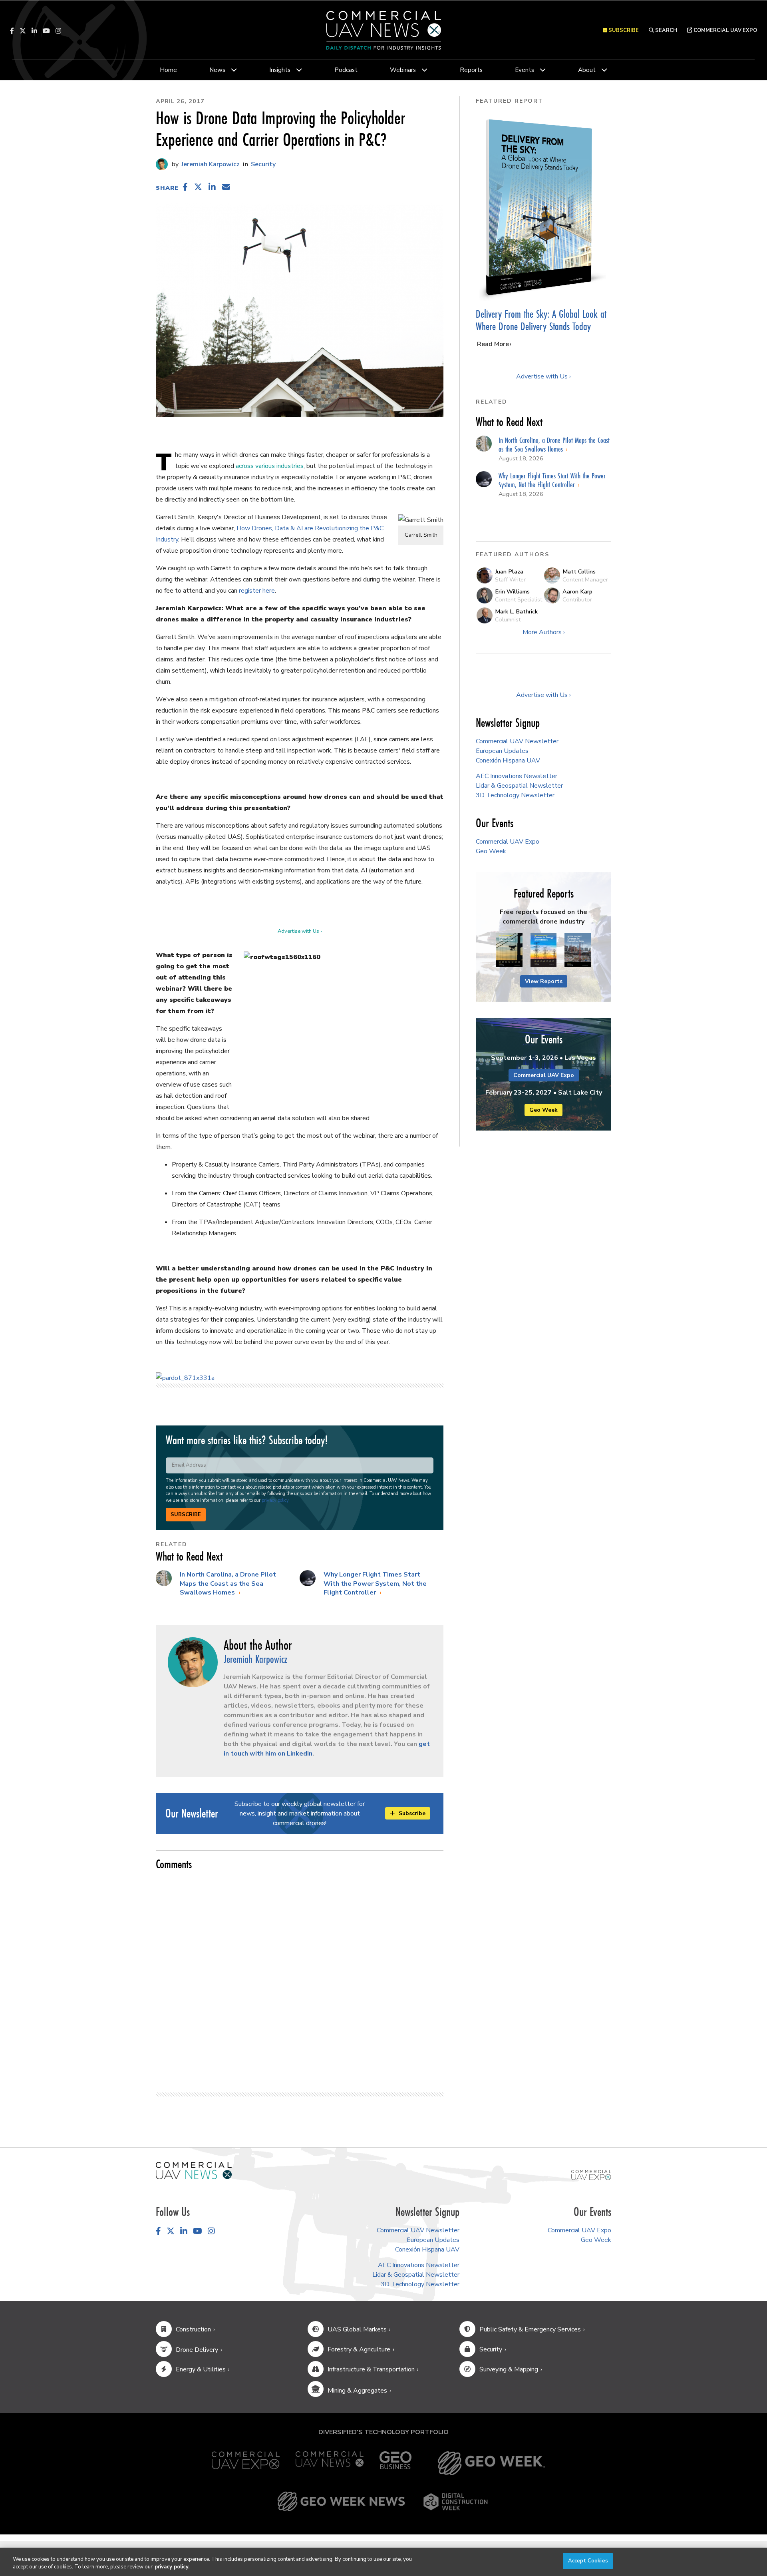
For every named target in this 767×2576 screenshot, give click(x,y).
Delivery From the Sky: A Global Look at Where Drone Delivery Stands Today (541, 320)
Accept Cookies (588, 2561)
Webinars (403, 70)
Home (168, 70)
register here (257, 591)
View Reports (544, 981)
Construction (193, 2329)
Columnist (508, 619)
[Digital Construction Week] (455, 2502)
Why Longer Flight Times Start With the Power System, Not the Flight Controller (375, 1584)
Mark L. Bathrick (516, 611)
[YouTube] (46, 31)
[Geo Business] (395, 2463)
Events (525, 70)
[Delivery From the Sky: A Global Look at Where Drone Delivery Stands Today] (543, 207)
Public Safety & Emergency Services (530, 2329)
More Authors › (544, 632)
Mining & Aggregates (357, 2391)
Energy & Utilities (201, 2369)
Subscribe (186, 1515)
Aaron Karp (577, 591)
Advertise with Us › (300, 931)
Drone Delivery (197, 2350)
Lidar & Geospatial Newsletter (519, 786)
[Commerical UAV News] (194, 2170)
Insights (280, 70)
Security (263, 164)
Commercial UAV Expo (725, 30)
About (587, 70)
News (217, 70)
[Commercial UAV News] (330, 2463)
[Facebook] (12, 31)
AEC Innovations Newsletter (517, 776)
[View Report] (509, 950)
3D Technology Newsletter (515, 795)
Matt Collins (579, 571)
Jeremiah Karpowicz (210, 164)
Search (666, 30)
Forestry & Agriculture (359, 2349)
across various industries (270, 466)
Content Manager (585, 579)
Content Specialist (519, 599)
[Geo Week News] (341, 2502)
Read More (493, 344)
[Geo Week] (491, 2463)
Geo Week (491, 851)
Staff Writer (510, 579)
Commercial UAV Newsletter (517, 741)
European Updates (502, 751)
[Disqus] (300, 1978)
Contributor (577, 599)
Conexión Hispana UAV (508, 760)
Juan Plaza (509, 571)
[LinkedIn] (34, 31)
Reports (471, 70)
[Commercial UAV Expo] (591, 2175)
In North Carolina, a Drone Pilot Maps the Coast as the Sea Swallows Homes (228, 1584)
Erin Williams (512, 591)
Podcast (346, 70)
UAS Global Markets (357, 2329)
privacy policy (275, 1500)
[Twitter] (23, 31)
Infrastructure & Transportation (371, 2369)
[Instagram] (58, 31)
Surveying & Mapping (509, 2369)
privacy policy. (172, 2567)
